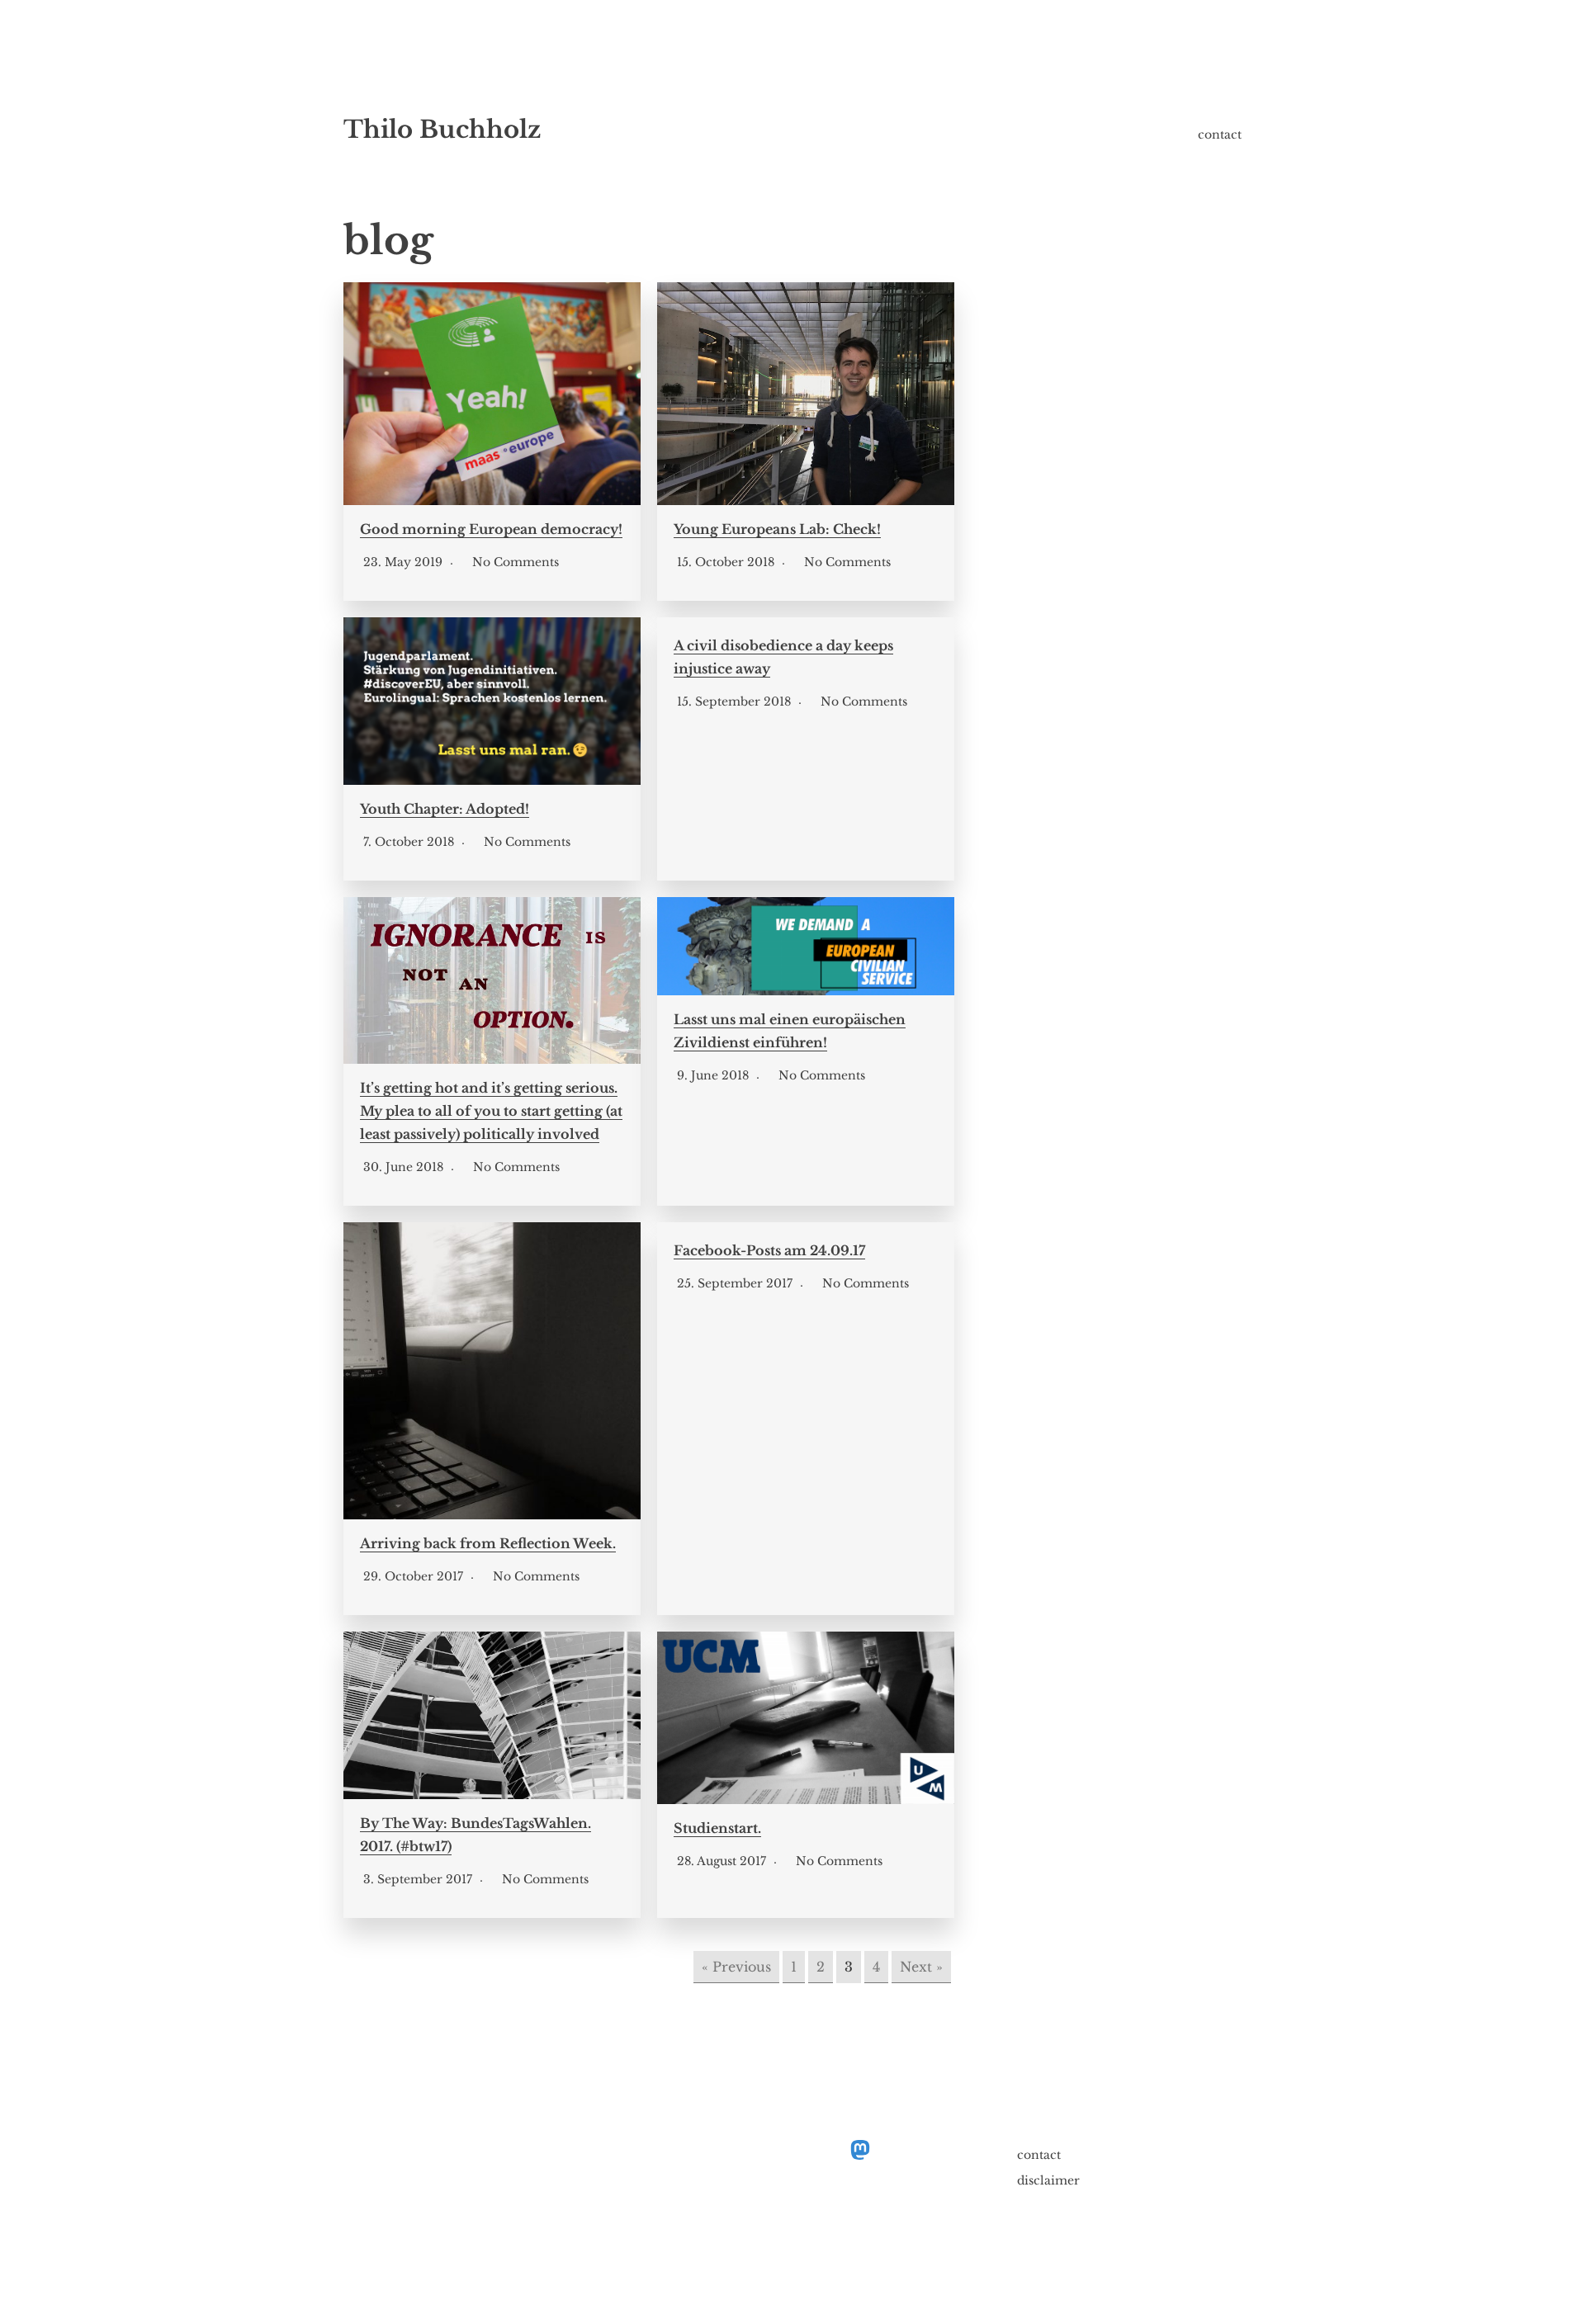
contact (1220, 135)
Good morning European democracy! (491, 529)
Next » (921, 1967)
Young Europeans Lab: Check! (777, 529)
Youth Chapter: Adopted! (445, 809)
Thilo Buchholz (442, 130)
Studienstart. (717, 1828)
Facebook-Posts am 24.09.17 (769, 1250)
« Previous (736, 1967)
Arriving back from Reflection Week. (488, 1543)
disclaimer (1048, 2180)
